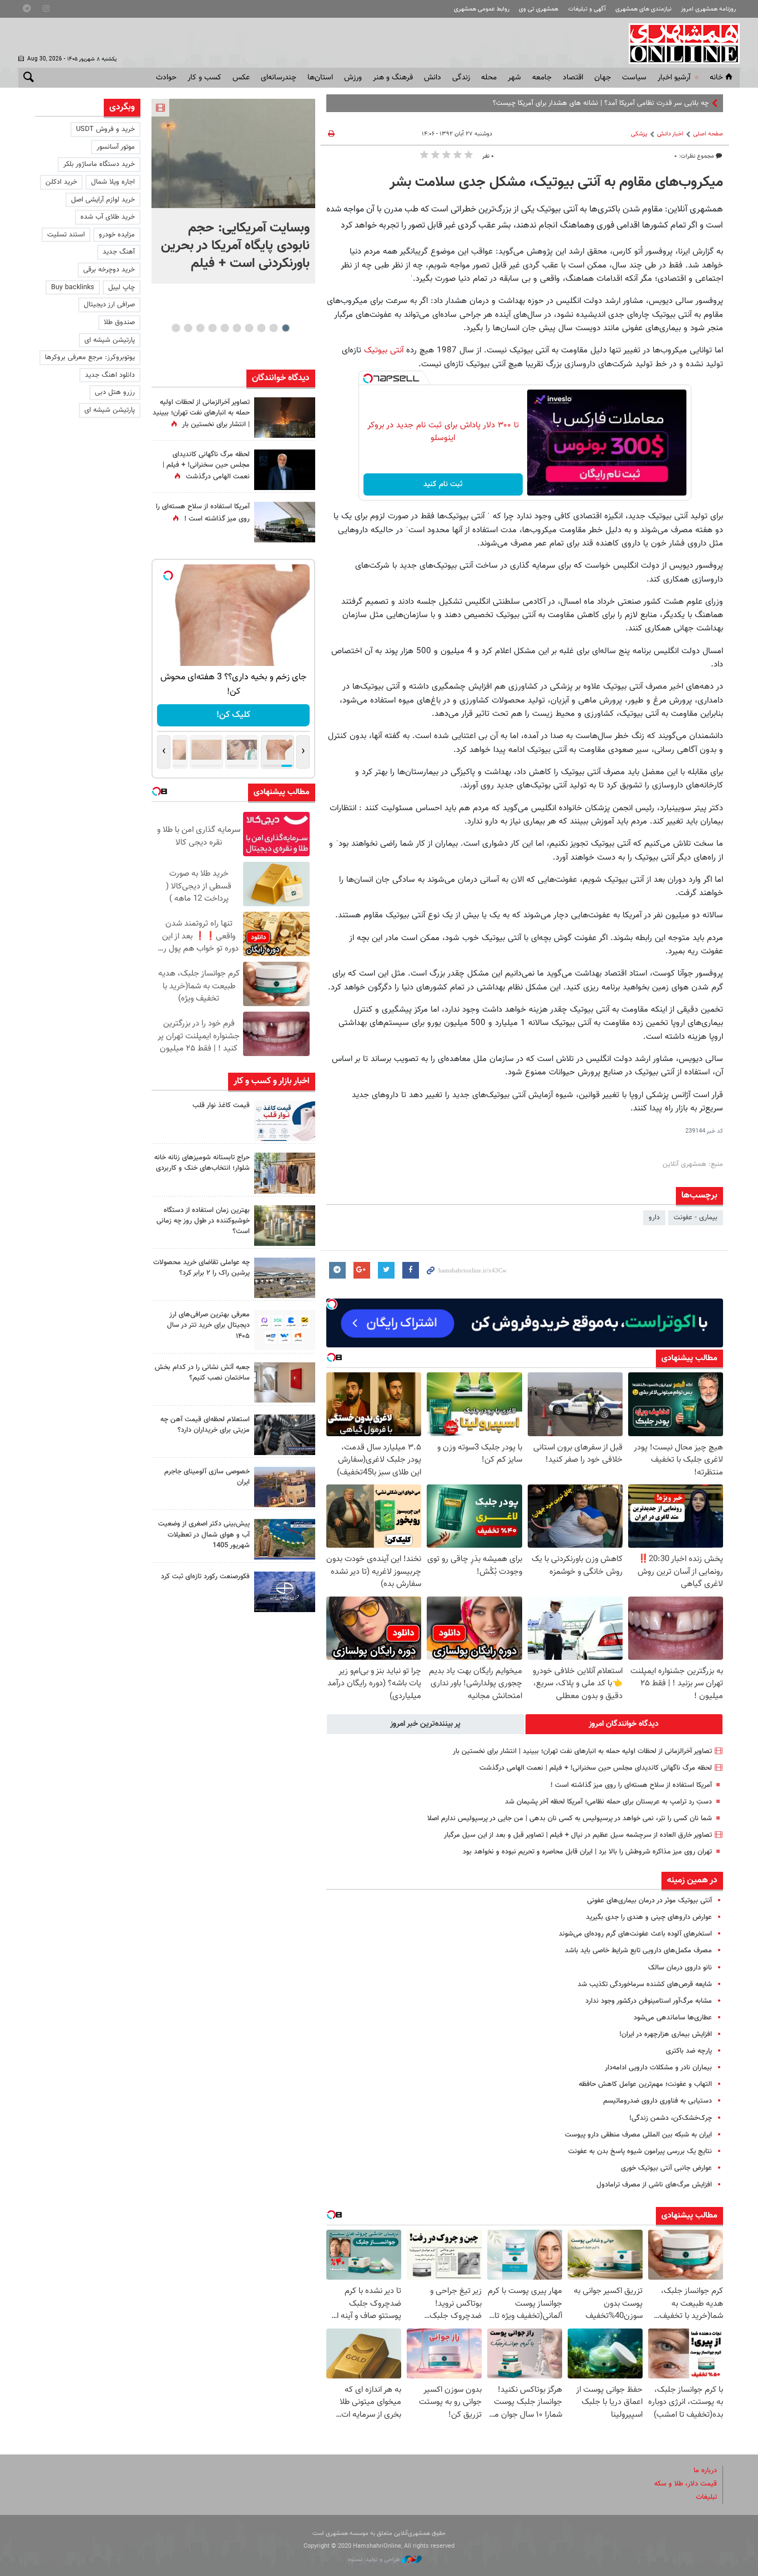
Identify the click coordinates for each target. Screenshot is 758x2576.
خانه (716, 78)
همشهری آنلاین (679, 43)
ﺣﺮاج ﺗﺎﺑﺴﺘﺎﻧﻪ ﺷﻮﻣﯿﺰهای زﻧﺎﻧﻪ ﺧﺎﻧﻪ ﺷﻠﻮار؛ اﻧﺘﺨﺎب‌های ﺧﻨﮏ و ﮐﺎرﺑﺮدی (202, 1163)
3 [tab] (261, 328)
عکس (241, 78)
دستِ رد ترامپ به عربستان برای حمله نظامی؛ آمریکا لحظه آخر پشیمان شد (608, 1802)
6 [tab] (224, 328)
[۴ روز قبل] (285, 1435)
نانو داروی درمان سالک (680, 1968)
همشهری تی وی (539, 9)
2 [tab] (273, 328)
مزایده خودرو (117, 235)
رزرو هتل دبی (115, 392)
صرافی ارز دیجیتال (109, 305)
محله (489, 78)
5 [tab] (237, 328)
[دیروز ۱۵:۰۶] (285, 1121)
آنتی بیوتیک (385, 350)
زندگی (461, 78)
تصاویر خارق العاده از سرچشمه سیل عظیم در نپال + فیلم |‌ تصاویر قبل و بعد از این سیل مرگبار (578, 1835)
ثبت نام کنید (443, 484)
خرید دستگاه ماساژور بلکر (99, 164)
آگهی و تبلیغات (587, 9)
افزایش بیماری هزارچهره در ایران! (666, 2034)
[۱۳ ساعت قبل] (285, 522)
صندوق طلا (119, 322)
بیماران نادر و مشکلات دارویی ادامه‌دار (658, 2068)
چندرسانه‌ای (279, 78)
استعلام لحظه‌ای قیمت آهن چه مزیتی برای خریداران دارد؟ (205, 1425)
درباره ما (705, 2471)
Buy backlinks (73, 287)
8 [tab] (200, 328)
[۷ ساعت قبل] (285, 470)
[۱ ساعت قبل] (233, 153)
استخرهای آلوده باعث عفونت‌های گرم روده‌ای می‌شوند (635, 1934)
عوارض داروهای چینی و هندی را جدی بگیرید (649, 1917)
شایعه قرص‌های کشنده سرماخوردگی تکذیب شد (645, 1984)
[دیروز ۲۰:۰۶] (285, 418)
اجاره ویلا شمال (113, 182)
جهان (603, 78)
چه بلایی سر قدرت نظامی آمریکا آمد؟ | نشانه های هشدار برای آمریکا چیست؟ (601, 103)
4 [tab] (249, 328)
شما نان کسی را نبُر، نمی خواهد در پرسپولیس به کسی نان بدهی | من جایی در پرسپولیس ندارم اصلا (570, 1819)
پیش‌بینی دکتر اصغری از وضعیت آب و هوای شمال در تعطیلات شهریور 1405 (204, 1534)
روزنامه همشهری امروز (708, 9)
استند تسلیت (66, 235)
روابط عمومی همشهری (482, 9)
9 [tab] (188, 328)
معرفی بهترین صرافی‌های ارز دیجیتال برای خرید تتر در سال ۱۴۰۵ (208, 1325)
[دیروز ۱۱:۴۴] (285, 1226)
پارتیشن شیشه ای (110, 340)
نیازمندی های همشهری (643, 9)
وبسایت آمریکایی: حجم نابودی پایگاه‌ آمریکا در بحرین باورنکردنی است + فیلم (235, 246)
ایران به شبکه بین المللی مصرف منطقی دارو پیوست (638, 2135)
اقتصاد (573, 78)
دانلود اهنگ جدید (110, 375)
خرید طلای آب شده (108, 217)
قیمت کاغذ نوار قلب (221, 1105)
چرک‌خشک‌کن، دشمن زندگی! (671, 2118)
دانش (433, 78)
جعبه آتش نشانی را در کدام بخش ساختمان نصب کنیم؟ (202, 1373)
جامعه (542, 78)
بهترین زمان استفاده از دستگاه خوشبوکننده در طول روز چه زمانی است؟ (203, 1221)
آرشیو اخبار (674, 78)
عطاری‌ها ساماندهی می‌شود (673, 2018)
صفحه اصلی (708, 134)
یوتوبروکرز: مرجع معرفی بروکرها (90, 357)
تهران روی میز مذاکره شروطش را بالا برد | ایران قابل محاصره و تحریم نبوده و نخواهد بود (587, 1852)
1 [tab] (285, 328)
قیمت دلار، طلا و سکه (686, 2484)
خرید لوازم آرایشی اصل (103, 200)
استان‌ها (320, 78)
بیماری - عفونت (696, 1218)
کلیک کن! (233, 715)
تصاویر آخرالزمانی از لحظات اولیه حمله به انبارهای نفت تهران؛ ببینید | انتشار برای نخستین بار (582, 1751)
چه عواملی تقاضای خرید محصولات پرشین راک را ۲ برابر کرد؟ (201, 1268)
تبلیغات (706, 2497)
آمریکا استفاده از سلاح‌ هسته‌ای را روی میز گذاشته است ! (631, 1785)
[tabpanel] (233, 191)
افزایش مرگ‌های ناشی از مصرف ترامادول (654, 2185)
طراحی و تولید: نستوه (375, 2560)
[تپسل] (368, 378)
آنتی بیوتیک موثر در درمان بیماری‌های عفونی (650, 1901)
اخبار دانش (670, 134)
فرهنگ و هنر (393, 78)
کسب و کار (204, 78)
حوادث (166, 78)
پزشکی (639, 134)
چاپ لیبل (122, 287)
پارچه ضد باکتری (689, 2051)
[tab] (624, 1724)
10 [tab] (176, 328)
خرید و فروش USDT (105, 129)
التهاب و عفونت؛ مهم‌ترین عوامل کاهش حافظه (645, 2084)
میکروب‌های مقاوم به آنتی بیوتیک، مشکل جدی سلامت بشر (556, 183)
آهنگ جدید (119, 252)
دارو (654, 1218)
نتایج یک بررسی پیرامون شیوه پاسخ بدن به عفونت (640, 2151)
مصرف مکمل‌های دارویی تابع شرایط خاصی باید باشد (638, 1951)
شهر (514, 78)
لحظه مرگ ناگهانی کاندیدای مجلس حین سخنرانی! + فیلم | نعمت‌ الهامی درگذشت (596, 1768)
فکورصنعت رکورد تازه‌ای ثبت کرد (205, 1577)
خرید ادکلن (61, 182)
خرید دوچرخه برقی (109, 270)
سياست (634, 78)
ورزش (353, 78)
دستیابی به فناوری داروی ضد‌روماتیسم (658, 2101)
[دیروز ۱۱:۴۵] (285, 1173)
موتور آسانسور (116, 147)
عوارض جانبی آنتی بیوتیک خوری (666, 2168)
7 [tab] (212, 328)
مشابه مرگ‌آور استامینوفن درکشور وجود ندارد (649, 2001)
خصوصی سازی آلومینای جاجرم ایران (207, 1477)
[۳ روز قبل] (285, 1330)
